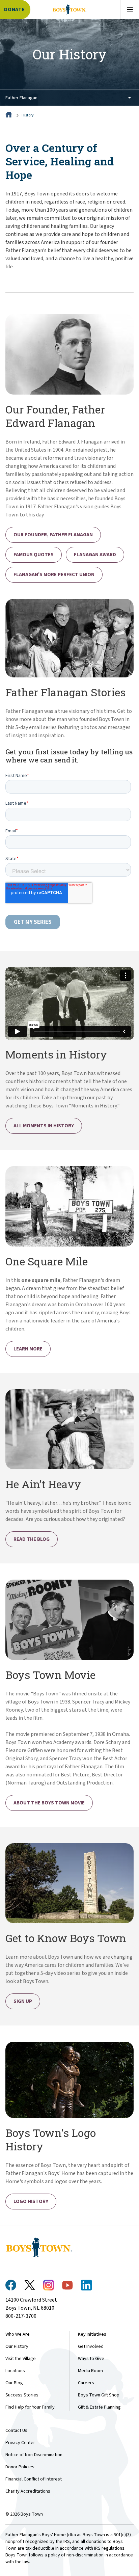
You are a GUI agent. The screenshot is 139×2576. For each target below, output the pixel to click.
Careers (86, 2383)
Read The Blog (32, 1539)
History (28, 115)
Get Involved (91, 2346)
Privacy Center (20, 2443)
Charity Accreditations (28, 2491)
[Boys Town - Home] (69, 9)
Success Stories (22, 2395)
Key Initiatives (92, 2334)
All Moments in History (44, 1126)
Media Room (90, 2371)
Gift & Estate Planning (99, 2407)
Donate (15, 10)
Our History (17, 2346)
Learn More (28, 1349)
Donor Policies (20, 2467)
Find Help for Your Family (30, 2407)
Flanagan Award (95, 555)
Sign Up (23, 2001)
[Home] (9, 115)
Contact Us (16, 2431)
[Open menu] (130, 9)
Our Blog (14, 2383)
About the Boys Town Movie (49, 1803)
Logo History (31, 2202)
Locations (15, 2371)
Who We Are (18, 2334)
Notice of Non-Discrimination (34, 2455)
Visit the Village (21, 2359)
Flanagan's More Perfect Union (54, 575)
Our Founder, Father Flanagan (53, 535)
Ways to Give (91, 2359)
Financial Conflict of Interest (34, 2479)
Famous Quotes (34, 555)
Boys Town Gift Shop (99, 2395)
